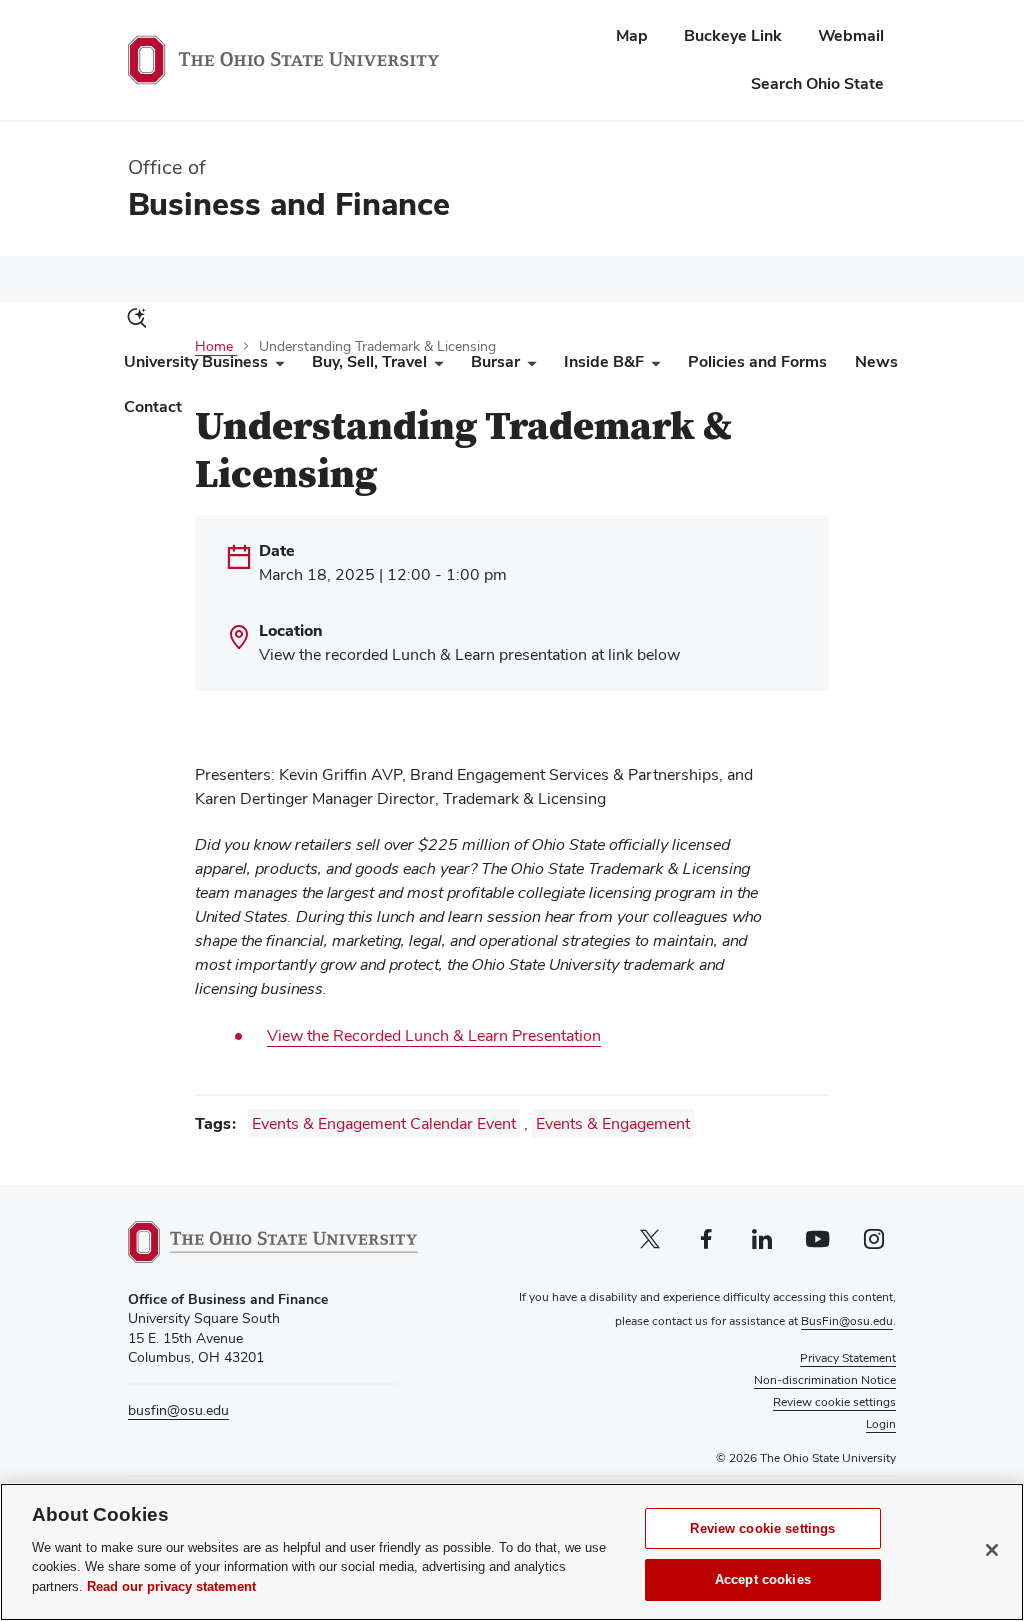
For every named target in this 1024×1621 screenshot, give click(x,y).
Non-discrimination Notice (825, 1380)
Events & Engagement (613, 1123)
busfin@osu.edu (178, 1410)
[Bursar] (528, 366)
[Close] (992, 1550)
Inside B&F (604, 361)
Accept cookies (763, 1579)
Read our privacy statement (171, 1586)
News (876, 361)
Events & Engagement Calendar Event (384, 1123)
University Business (196, 361)
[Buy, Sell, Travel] (435, 366)
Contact (153, 406)
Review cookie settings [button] (834, 1402)
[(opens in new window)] (273, 1242)
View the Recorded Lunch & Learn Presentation (434, 1035)
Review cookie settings (762, 1528)
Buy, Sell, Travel (369, 361)
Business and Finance (289, 203)
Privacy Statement (848, 1358)
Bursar (495, 361)
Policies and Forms (757, 361)
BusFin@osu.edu (847, 1321)
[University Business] (276, 366)
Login (881, 1424)
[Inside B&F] (652, 366)
